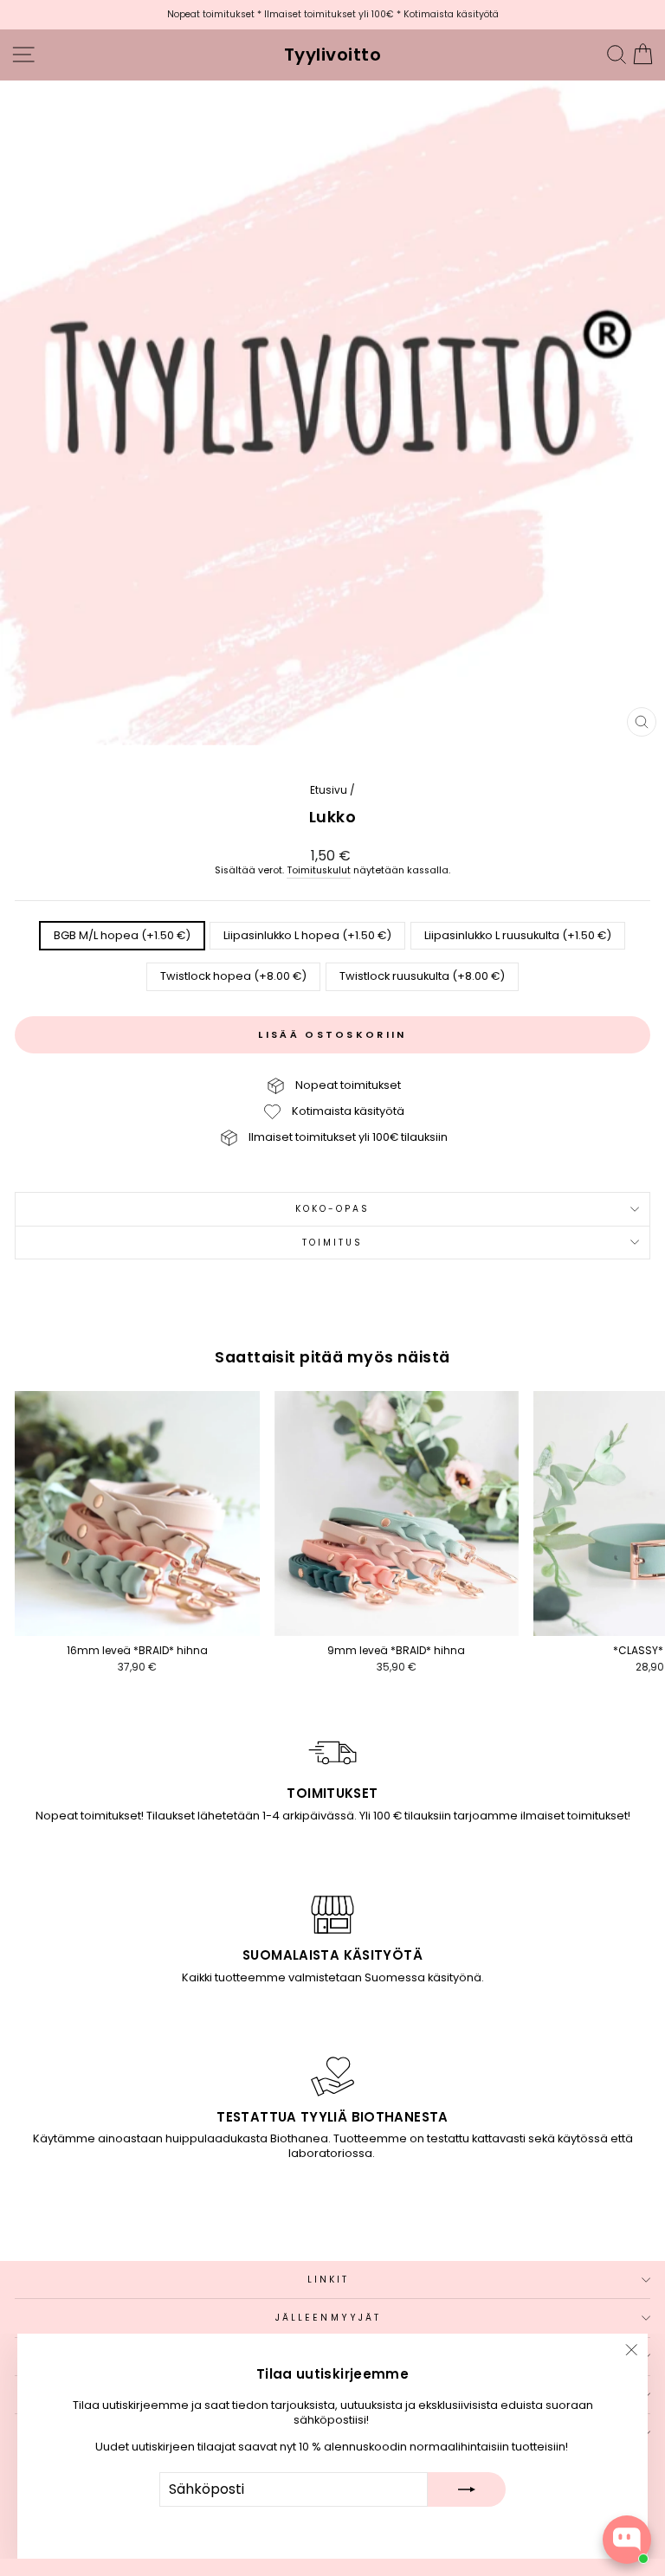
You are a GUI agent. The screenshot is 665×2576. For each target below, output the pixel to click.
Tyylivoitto (333, 55)
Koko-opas (333, 1209)
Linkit (329, 2280)
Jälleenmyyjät (328, 2318)
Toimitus (333, 1243)
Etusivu (329, 790)
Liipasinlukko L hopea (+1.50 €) (307, 935)
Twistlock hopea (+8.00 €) (233, 976)
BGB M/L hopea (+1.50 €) (122, 935)
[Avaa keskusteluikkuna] (627, 2540)
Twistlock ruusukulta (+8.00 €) (422, 976)
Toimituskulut (319, 871)
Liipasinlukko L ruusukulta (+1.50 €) (518, 935)
